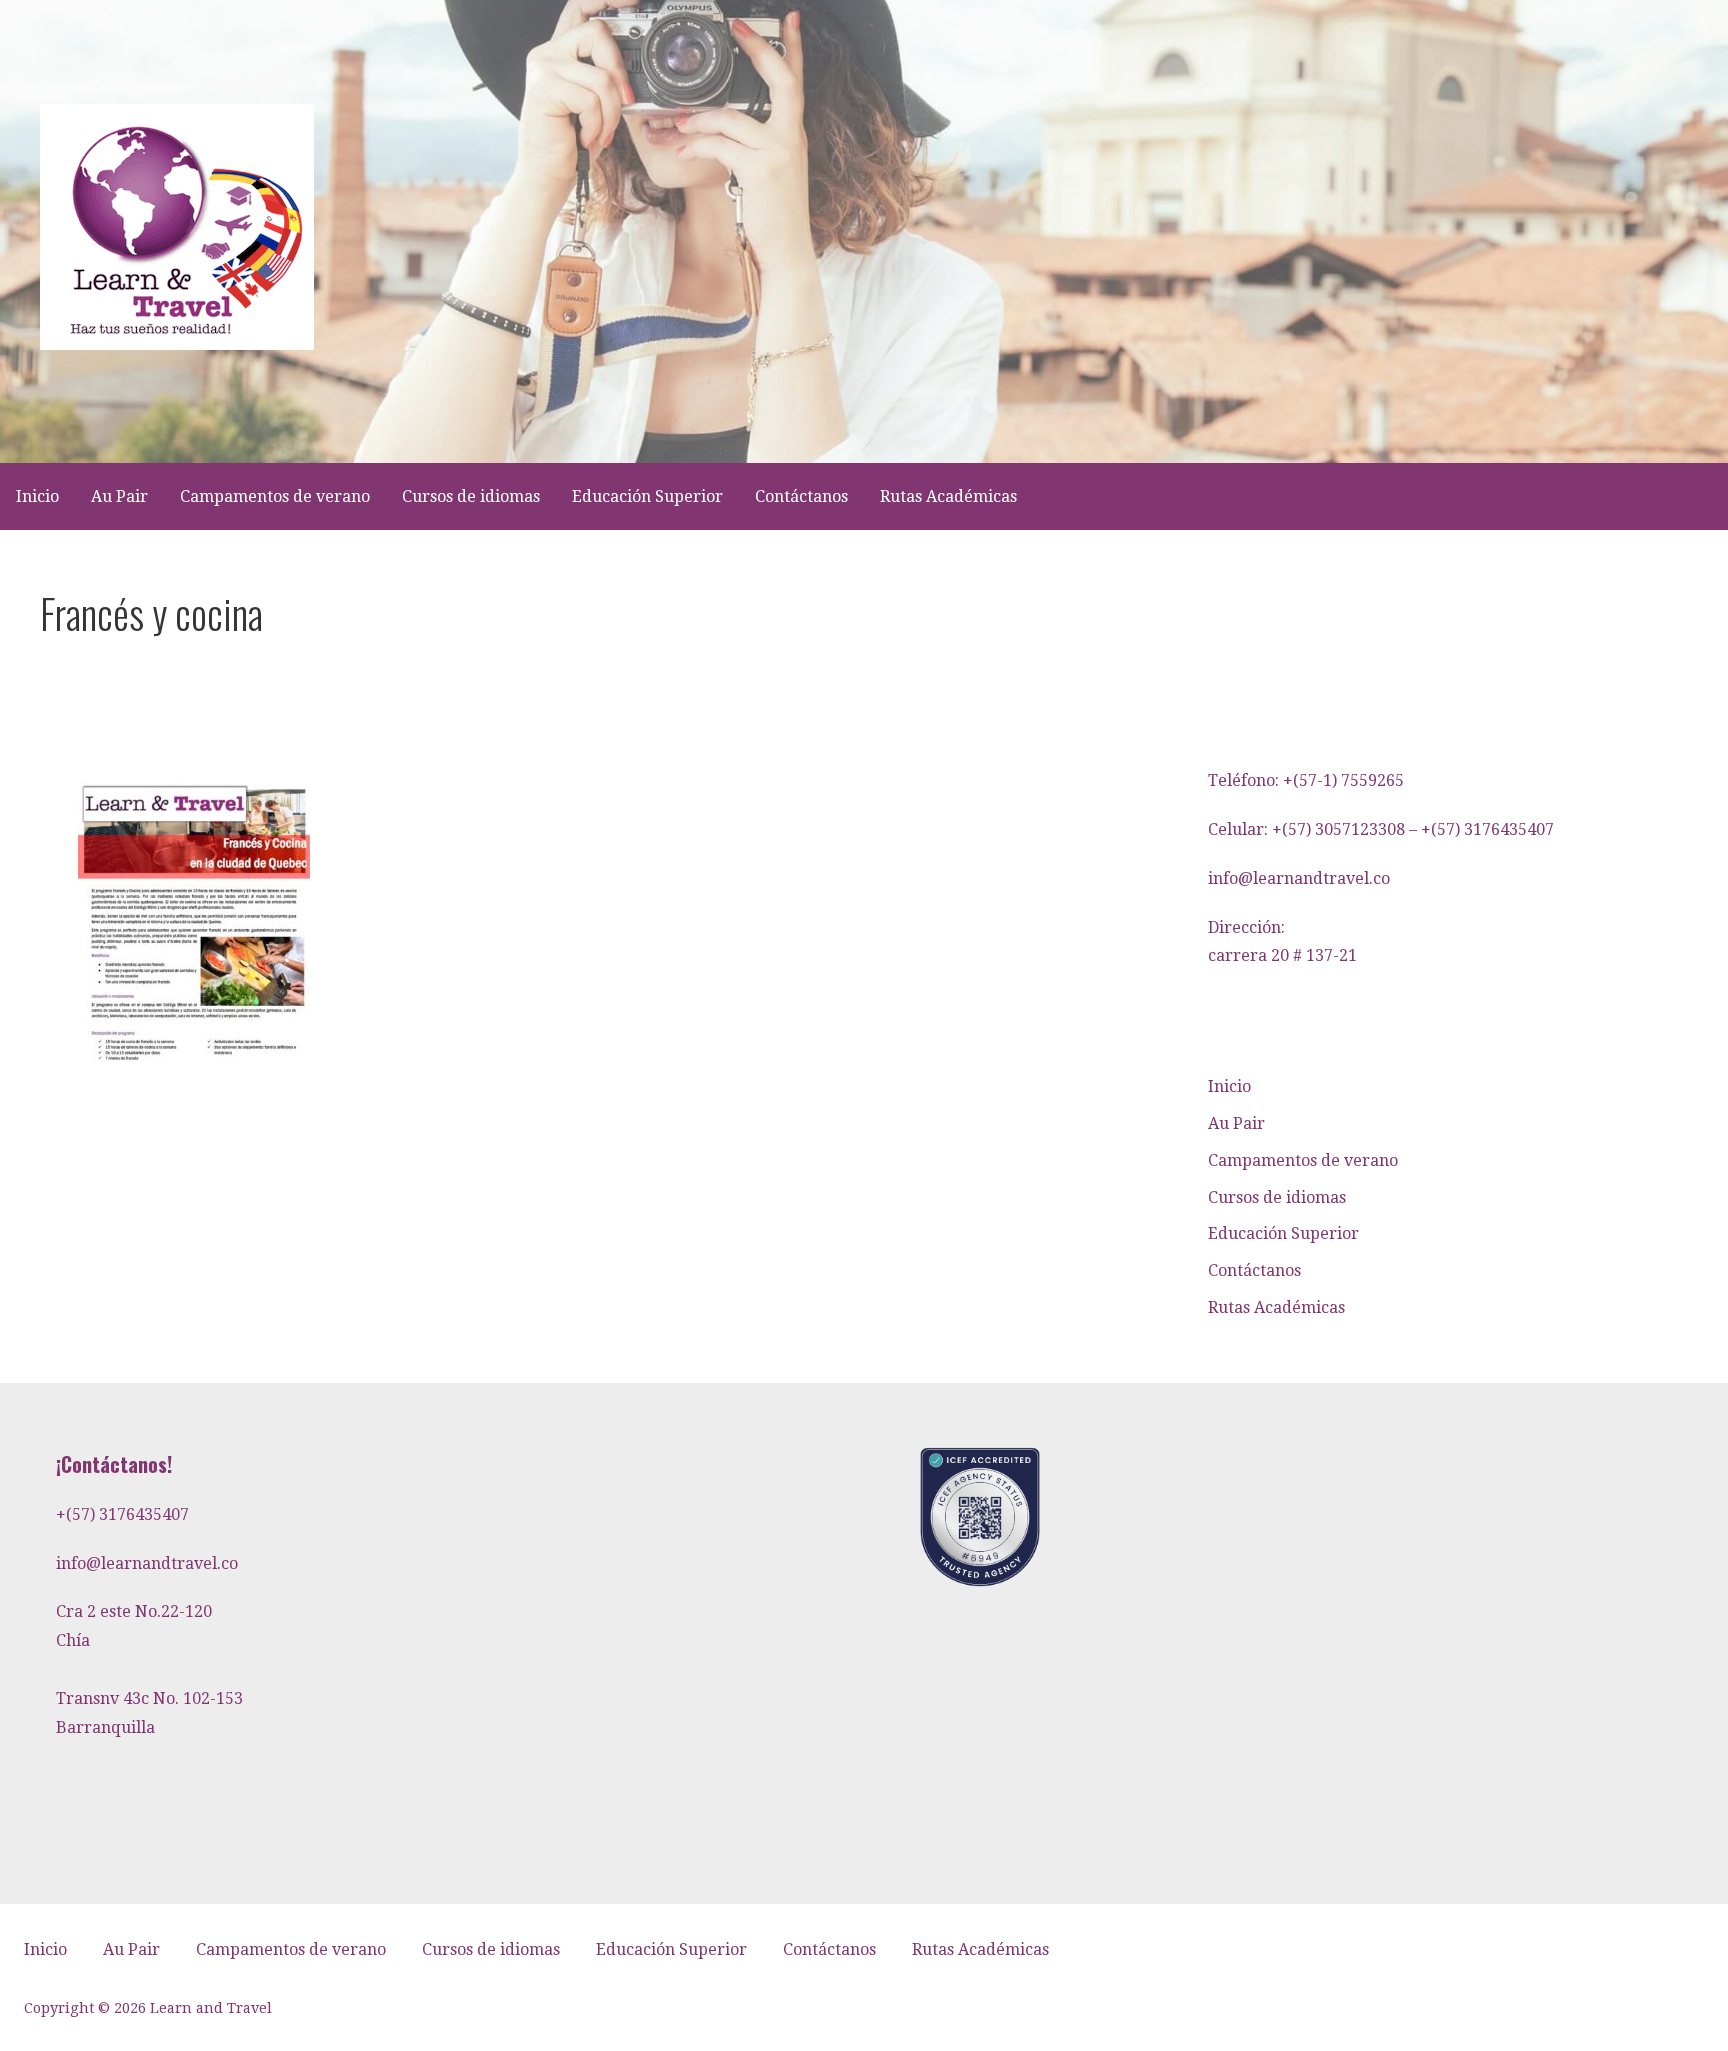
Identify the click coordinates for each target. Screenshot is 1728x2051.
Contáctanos (801, 496)
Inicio (37, 496)
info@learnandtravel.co (1299, 878)
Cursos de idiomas (471, 496)
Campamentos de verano (275, 496)
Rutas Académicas (948, 496)
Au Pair (119, 496)
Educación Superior (647, 496)
